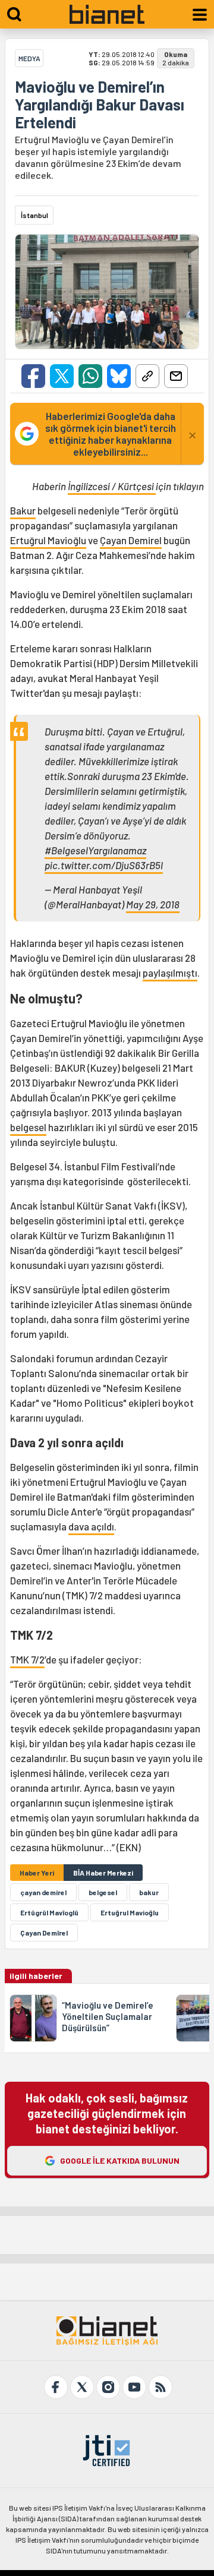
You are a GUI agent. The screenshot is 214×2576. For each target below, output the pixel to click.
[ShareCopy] (147, 376)
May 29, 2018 (153, 904)
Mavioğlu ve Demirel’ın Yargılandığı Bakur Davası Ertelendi (100, 105)
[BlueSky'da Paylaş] (119, 376)
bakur (149, 1892)
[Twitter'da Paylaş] (62, 376)
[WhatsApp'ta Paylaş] (90, 376)
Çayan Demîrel (44, 1933)
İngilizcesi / (93, 486)
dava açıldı (91, 1526)
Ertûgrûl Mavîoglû (49, 1912)
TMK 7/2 (27, 1659)
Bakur (23, 510)
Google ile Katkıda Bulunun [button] (120, 2160)
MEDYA (29, 58)
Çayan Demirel (131, 540)
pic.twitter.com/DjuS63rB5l (104, 865)
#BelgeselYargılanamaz (95, 850)
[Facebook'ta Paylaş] (33, 376)
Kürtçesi (137, 486)
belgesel (28, 1127)
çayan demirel (43, 1892)
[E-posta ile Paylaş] (176, 376)
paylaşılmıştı (170, 973)
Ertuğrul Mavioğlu (48, 540)
